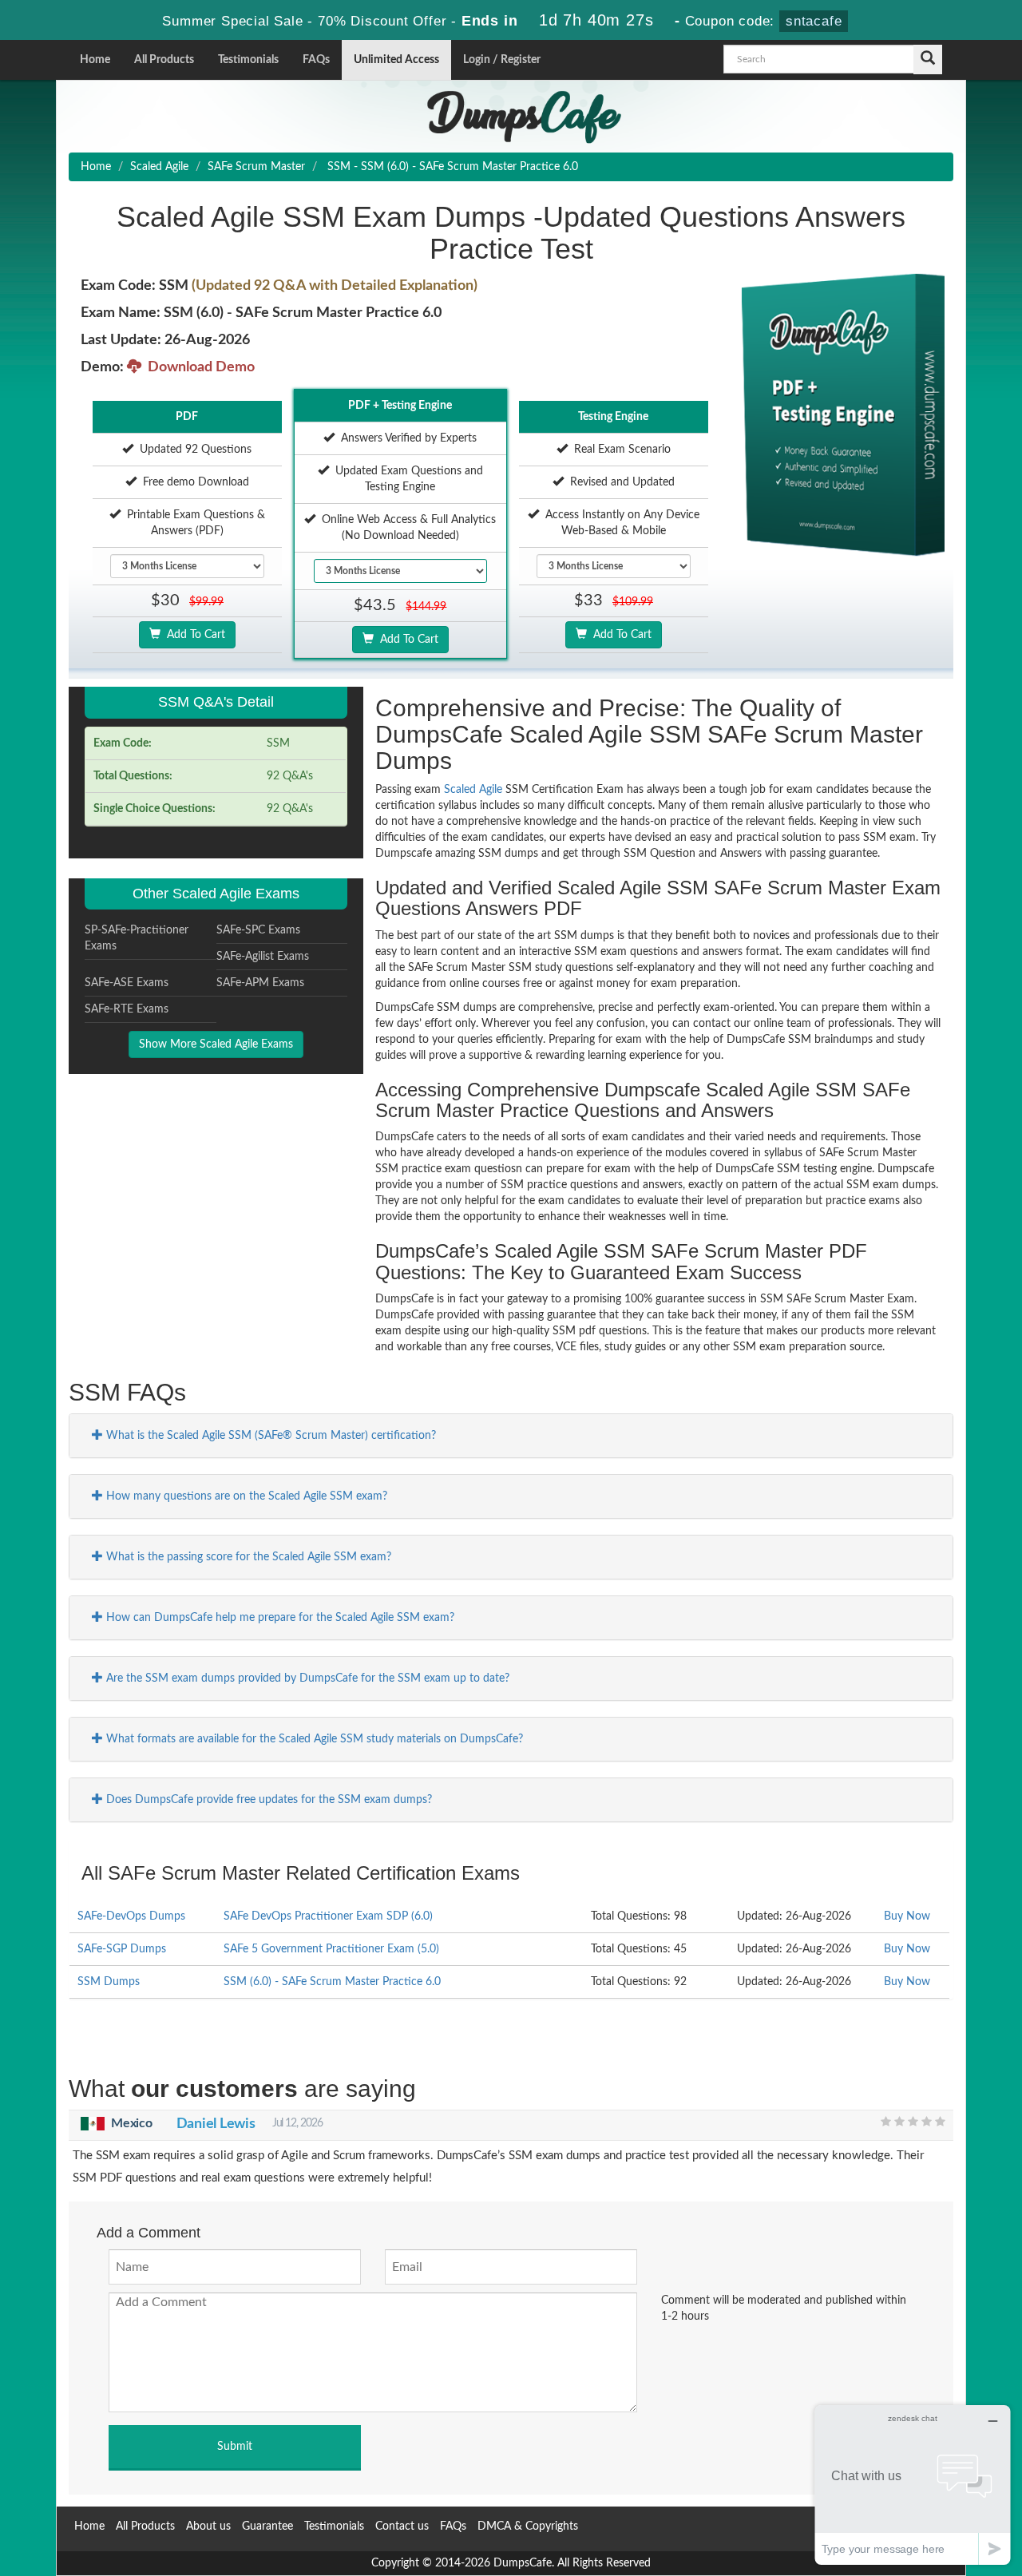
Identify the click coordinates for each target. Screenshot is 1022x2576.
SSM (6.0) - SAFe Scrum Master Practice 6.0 (332, 1982)
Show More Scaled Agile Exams (216, 1044)
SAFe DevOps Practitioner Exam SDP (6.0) (328, 1916)
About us (208, 2526)
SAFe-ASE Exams (127, 983)
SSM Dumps (109, 1982)
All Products (164, 60)
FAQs (316, 60)
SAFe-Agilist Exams (263, 957)
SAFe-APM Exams (260, 983)
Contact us (402, 2526)
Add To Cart (193, 635)
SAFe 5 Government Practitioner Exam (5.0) (331, 1949)
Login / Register (502, 60)
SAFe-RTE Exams (127, 1009)
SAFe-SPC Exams (258, 930)
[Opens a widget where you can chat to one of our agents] (913, 2485)
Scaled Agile (159, 167)
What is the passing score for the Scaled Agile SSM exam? (247, 1557)
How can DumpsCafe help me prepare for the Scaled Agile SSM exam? (279, 1618)
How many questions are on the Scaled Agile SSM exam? (245, 1496)
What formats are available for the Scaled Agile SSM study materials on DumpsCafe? (313, 1739)
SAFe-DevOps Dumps (131, 1916)
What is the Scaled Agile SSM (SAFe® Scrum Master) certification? (269, 1436)
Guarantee (267, 2526)
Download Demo (198, 367)
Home (95, 60)
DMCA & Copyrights (528, 2526)
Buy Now (907, 1916)
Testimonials (248, 60)
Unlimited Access (396, 60)
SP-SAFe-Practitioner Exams (137, 938)
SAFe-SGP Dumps (122, 1949)
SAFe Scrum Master (256, 167)
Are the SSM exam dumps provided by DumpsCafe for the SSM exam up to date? (306, 1678)
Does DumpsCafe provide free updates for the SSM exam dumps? (267, 1800)
